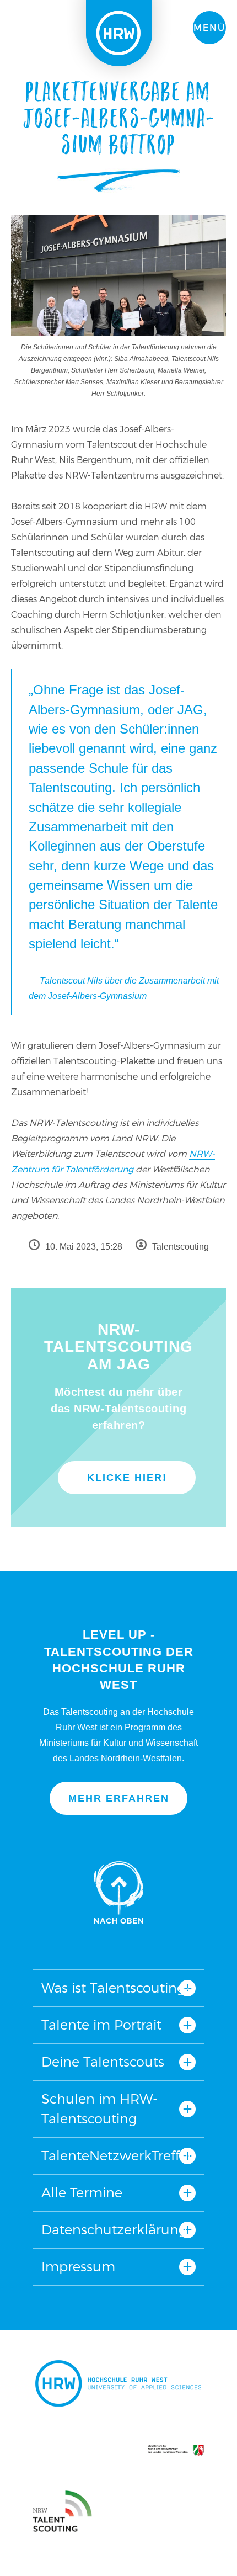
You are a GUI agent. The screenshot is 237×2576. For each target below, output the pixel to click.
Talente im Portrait (101, 2025)
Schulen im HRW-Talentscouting (99, 2109)
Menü (209, 28)
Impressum (78, 2267)
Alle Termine (82, 2193)
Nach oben (118, 1892)
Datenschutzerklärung (114, 2230)
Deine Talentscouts (103, 2062)
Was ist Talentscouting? (116, 1988)
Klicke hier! (127, 1478)
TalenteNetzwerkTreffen (118, 2156)
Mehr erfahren (119, 1798)
